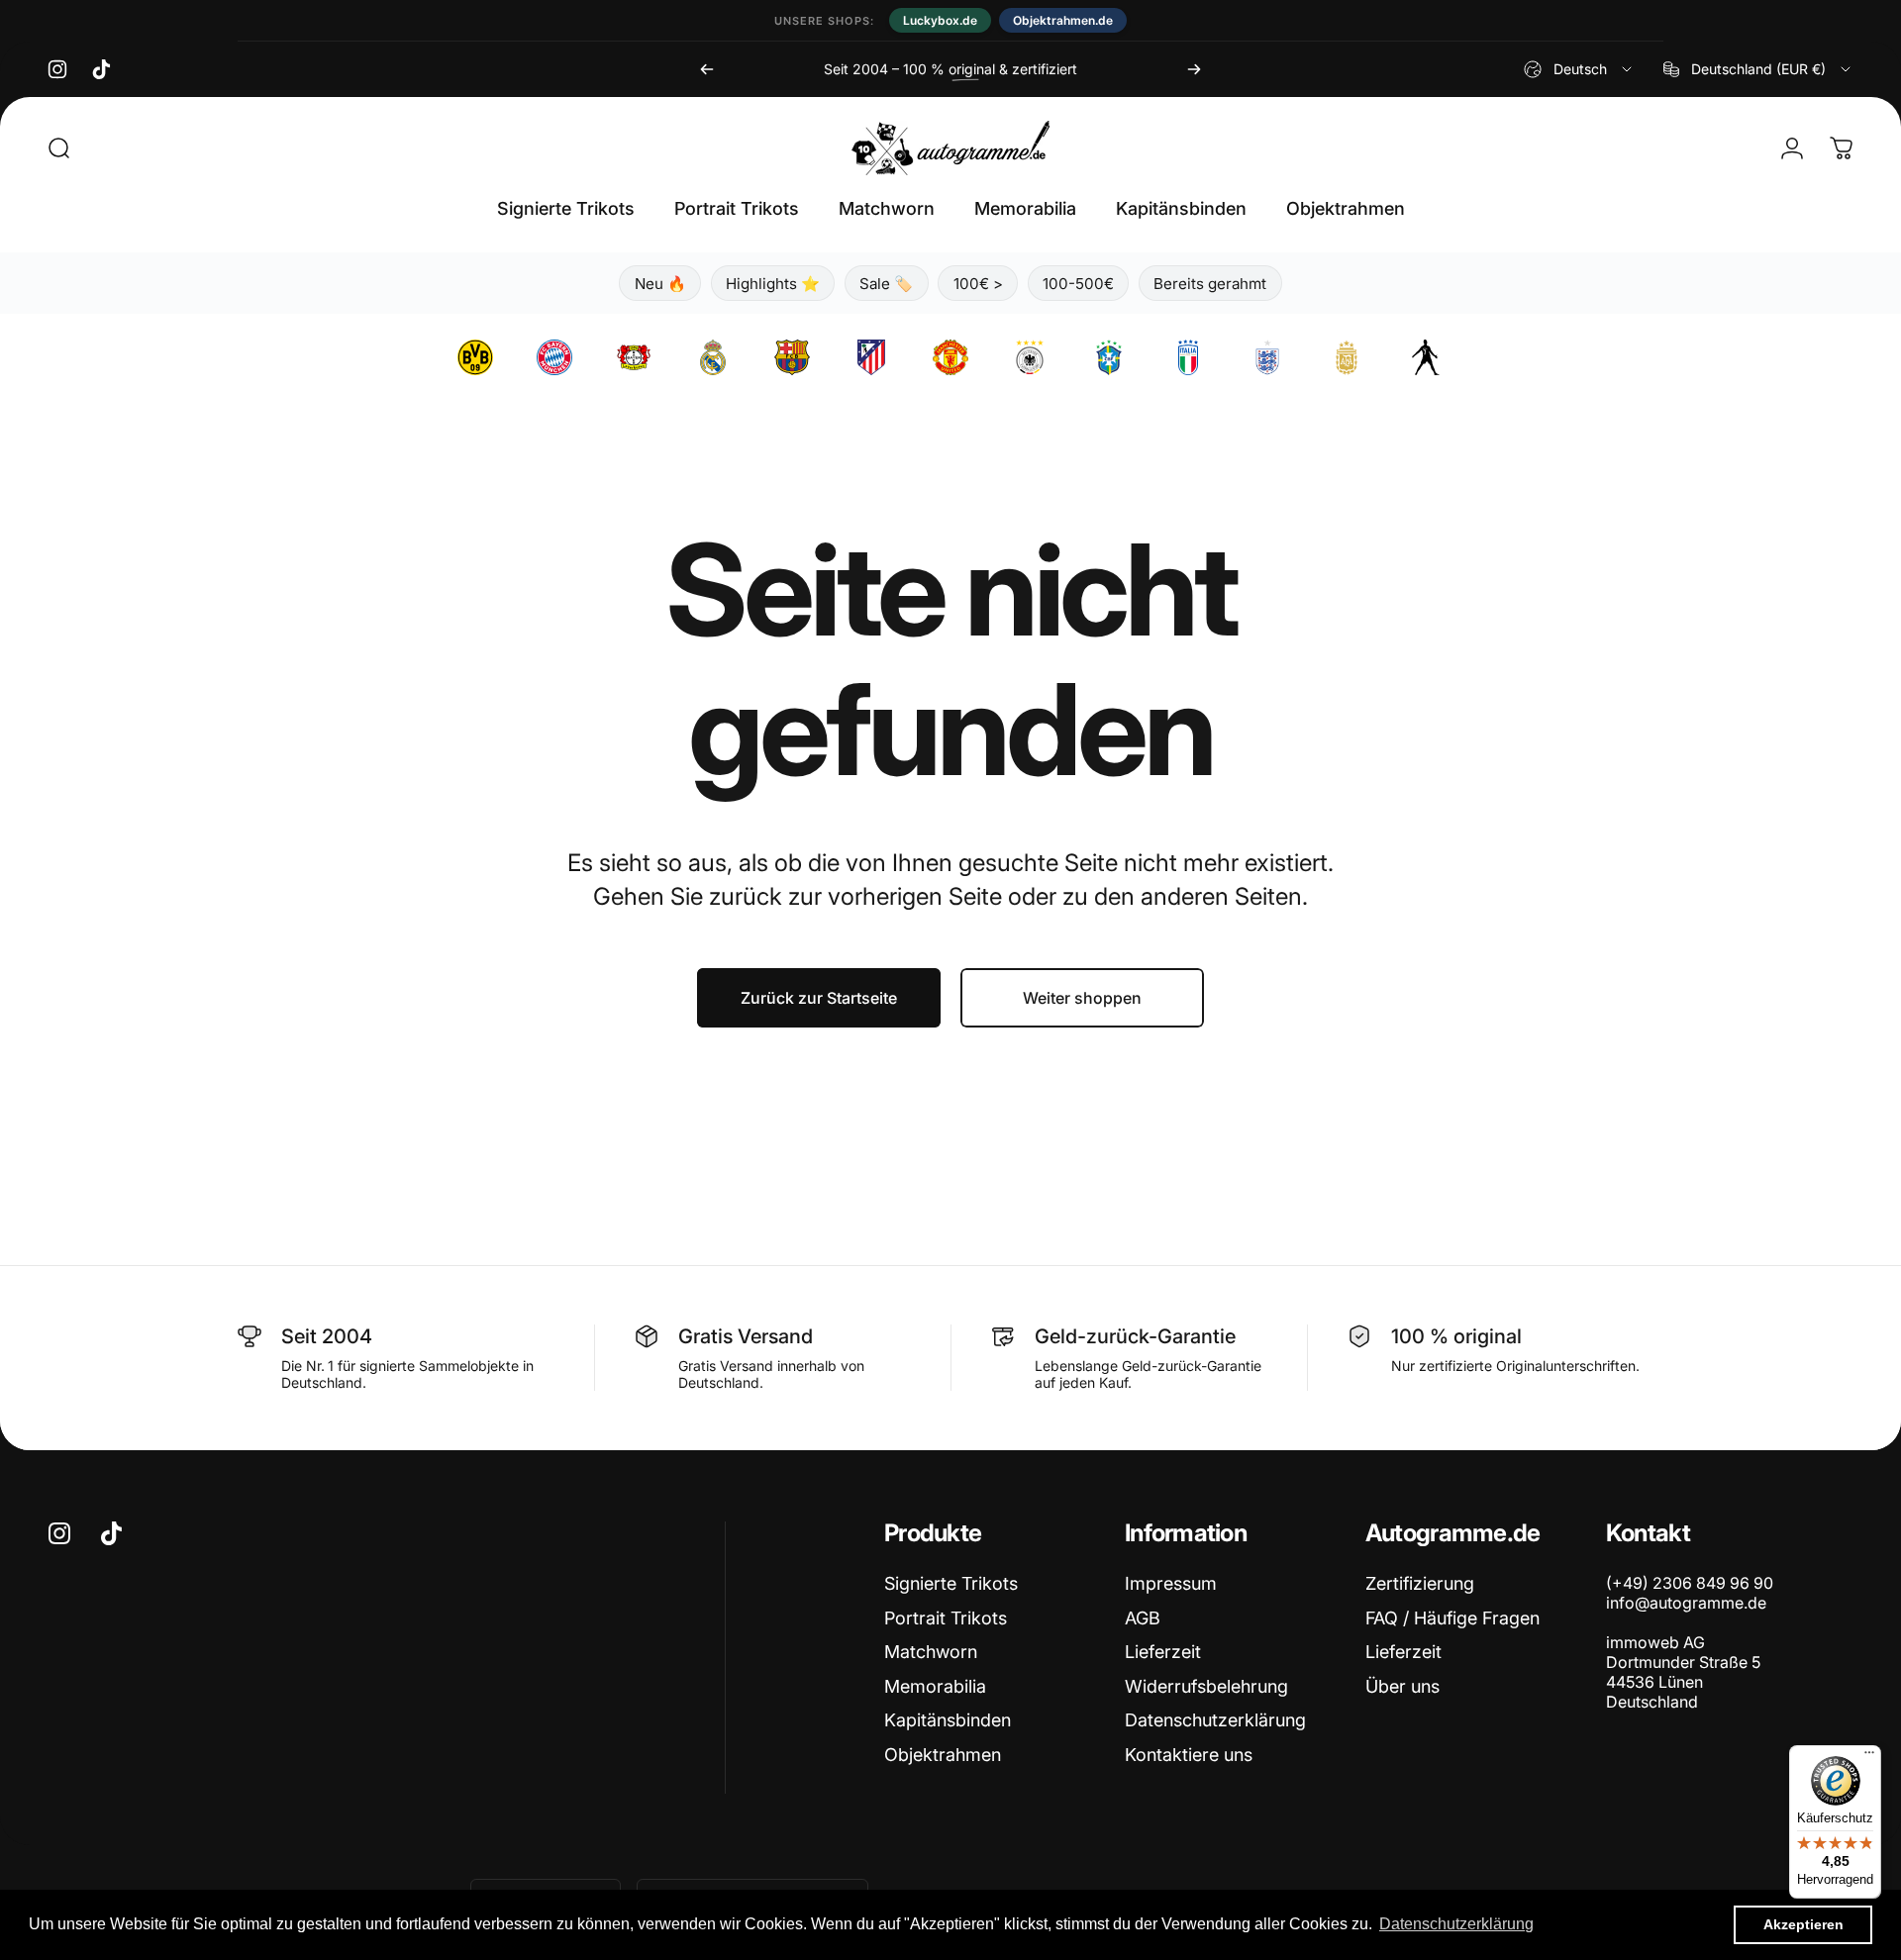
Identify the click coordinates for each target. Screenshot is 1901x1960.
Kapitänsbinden (948, 1720)
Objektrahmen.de (1063, 20)
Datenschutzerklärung (1215, 1720)
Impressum (1171, 1583)
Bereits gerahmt (1210, 284)
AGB (1143, 1618)
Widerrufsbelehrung (1206, 1686)
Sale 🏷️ (886, 284)
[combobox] (1579, 69)
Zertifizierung (1420, 1583)
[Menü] (1869, 1757)
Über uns (1402, 1686)
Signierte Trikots (951, 1583)
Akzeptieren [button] (1803, 1924)
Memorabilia (935, 1686)
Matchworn (931, 1652)
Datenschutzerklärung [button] (1456, 1924)
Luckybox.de (940, 20)
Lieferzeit (1163, 1652)
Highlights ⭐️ (773, 284)
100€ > (978, 284)
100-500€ (1078, 284)
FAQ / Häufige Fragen (1452, 1618)
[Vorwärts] (1194, 69)
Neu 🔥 (660, 284)
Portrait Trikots (946, 1618)
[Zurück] (707, 69)
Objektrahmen (943, 1755)
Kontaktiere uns (1189, 1755)
